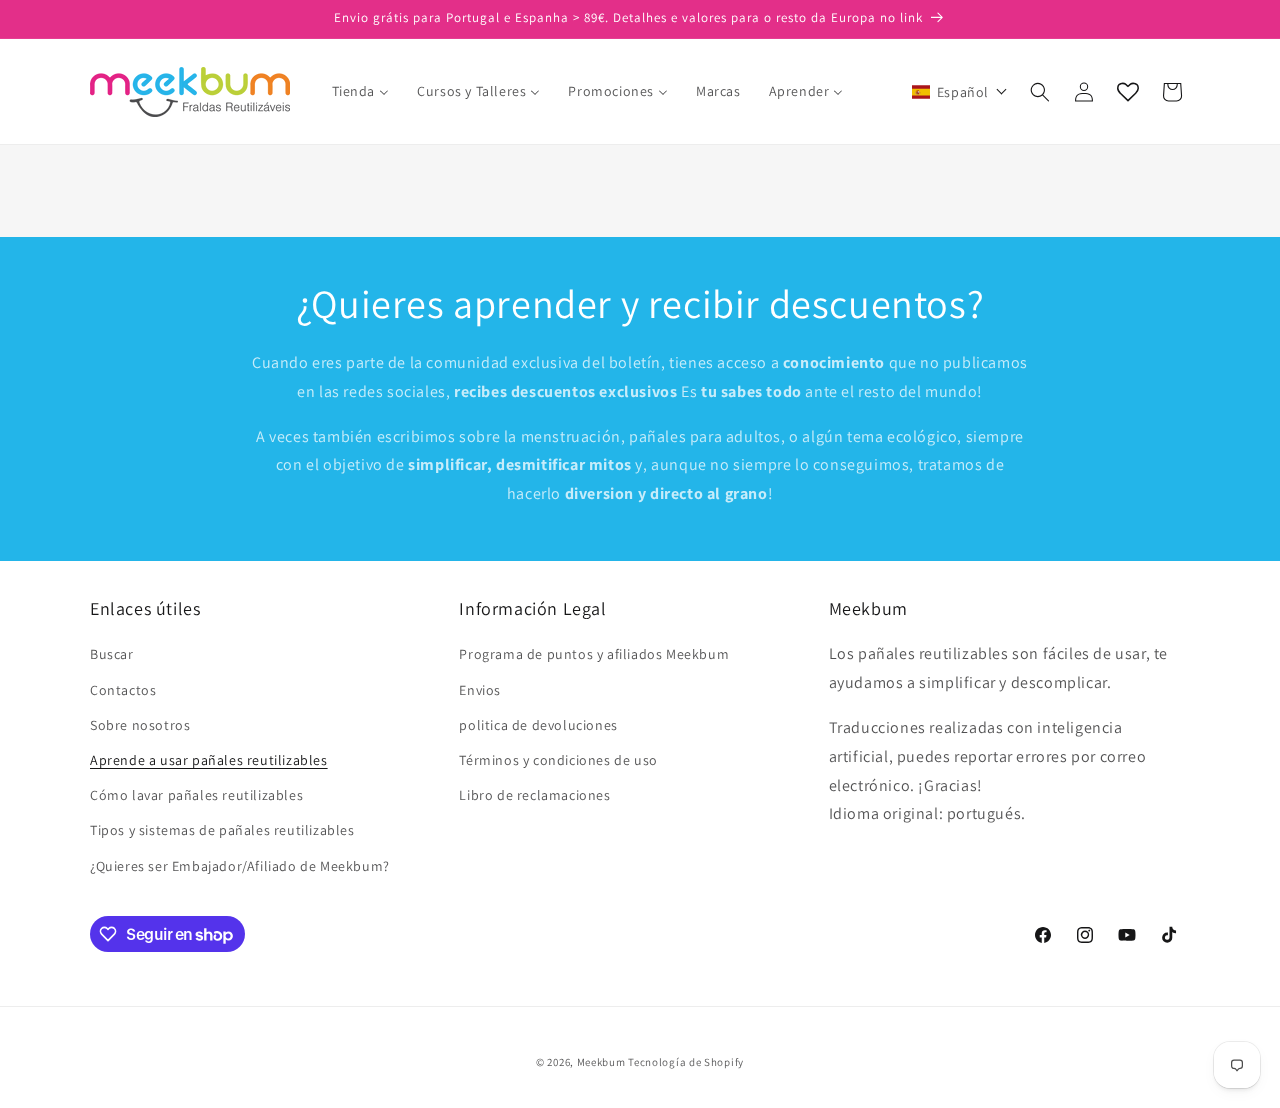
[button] (960, 92)
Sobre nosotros (140, 725)
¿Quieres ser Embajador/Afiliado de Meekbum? (240, 866)
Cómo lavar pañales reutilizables (196, 795)
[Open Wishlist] (1128, 92)
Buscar (112, 654)
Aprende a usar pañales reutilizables (209, 760)
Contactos (123, 690)
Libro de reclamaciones (534, 795)
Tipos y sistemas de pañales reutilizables (222, 830)
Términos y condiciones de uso (558, 760)
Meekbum (601, 1062)
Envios (480, 690)
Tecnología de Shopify (686, 1062)
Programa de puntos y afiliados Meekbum (594, 654)
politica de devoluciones (538, 725)
